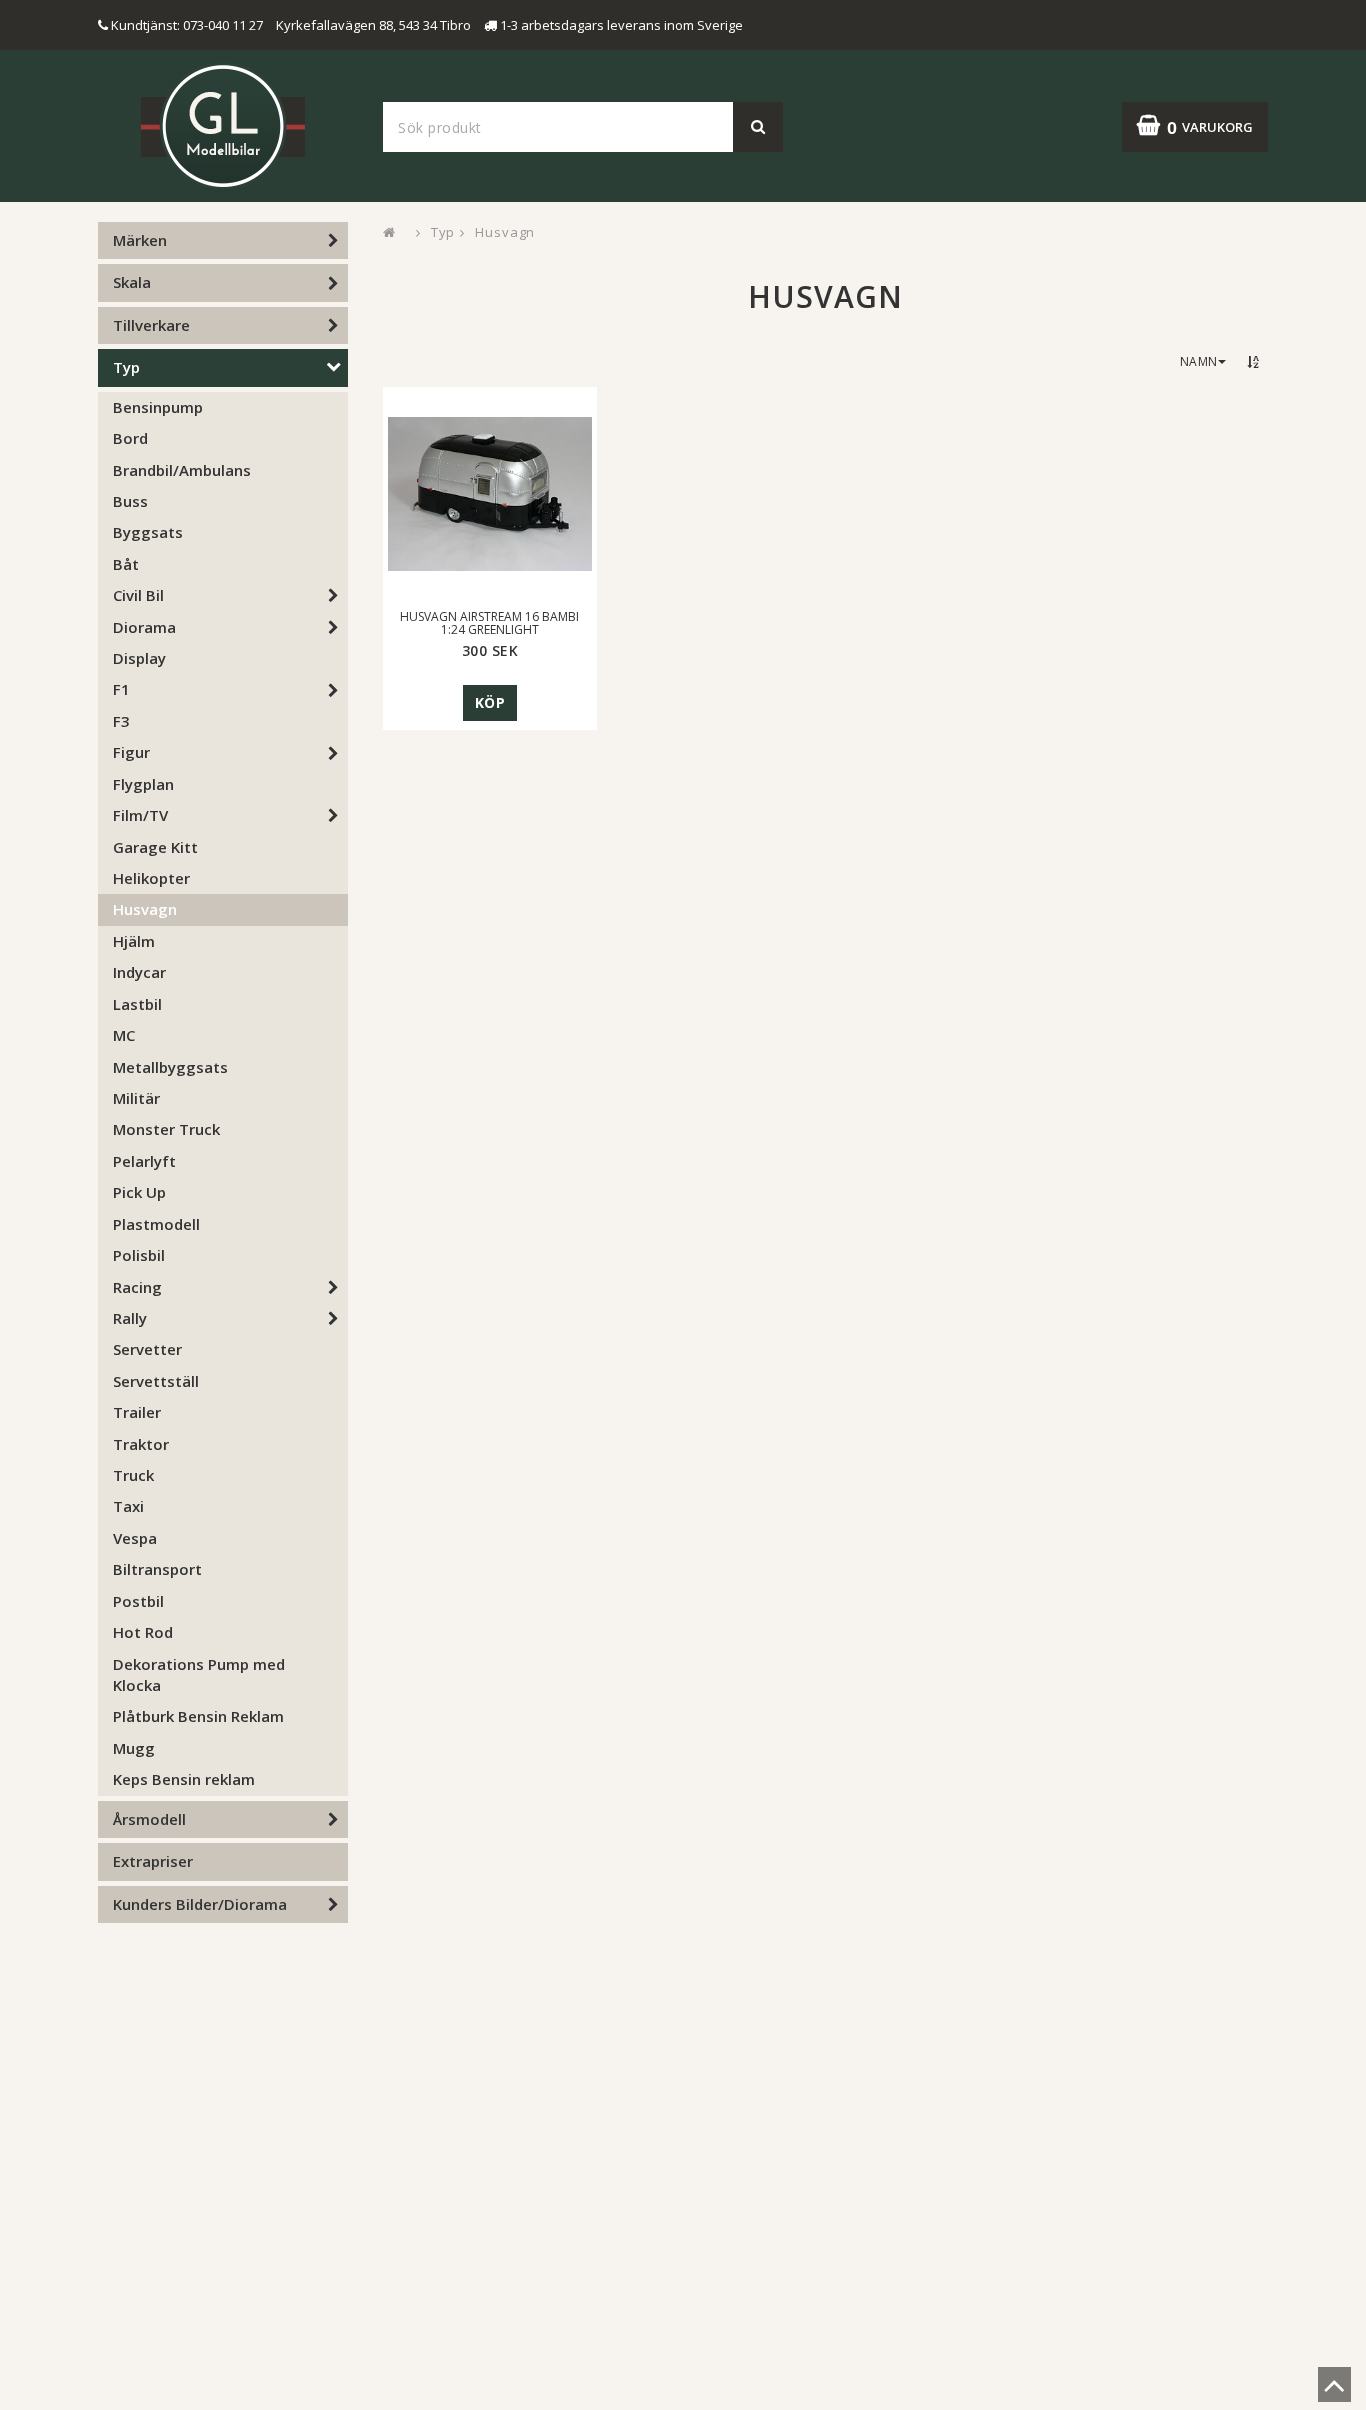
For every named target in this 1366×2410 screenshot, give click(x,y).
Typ (126, 367)
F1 (121, 689)
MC (124, 1035)
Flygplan (143, 784)
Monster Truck (166, 1129)
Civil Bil (138, 595)
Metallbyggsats (170, 1067)
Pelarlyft (144, 1161)
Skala (132, 282)
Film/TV (140, 815)
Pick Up (139, 1192)
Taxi (128, 1506)
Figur (131, 752)
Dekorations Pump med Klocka (199, 1674)
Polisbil (139, 1255)
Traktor (141, 1444)
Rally (130, 1318)
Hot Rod (143, 1632)
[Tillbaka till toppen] (1334, 2391)
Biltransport (157, 1569)
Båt (126, 564)
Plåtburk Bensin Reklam (198, 1716)
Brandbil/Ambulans (182, 470)
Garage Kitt (155, 847)
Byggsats (148, 532)
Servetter (147, 1349)
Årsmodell (149, 1819)
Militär (136, 1098)
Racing (137, 1287)
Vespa (135, 1538)
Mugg (134, 1748)
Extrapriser (153, 1861)
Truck (133, 1475)
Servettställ (156, 1381)
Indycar (139, 972)
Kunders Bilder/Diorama (200, 1904)
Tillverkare (151, 325)
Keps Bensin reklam (184, 1779)
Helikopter (151, 878)
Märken (140, 240)
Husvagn (145, 909)
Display (139, 658)
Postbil (138, 1601)
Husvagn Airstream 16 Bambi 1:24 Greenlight (489, 623)
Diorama (144, 627)
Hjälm (134, 941)
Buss (130, 501)
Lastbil (137, 1004)
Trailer (137, 1412)
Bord (130, 438)
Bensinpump (158, 407)
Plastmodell (156, 1224)
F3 (121, 721)
